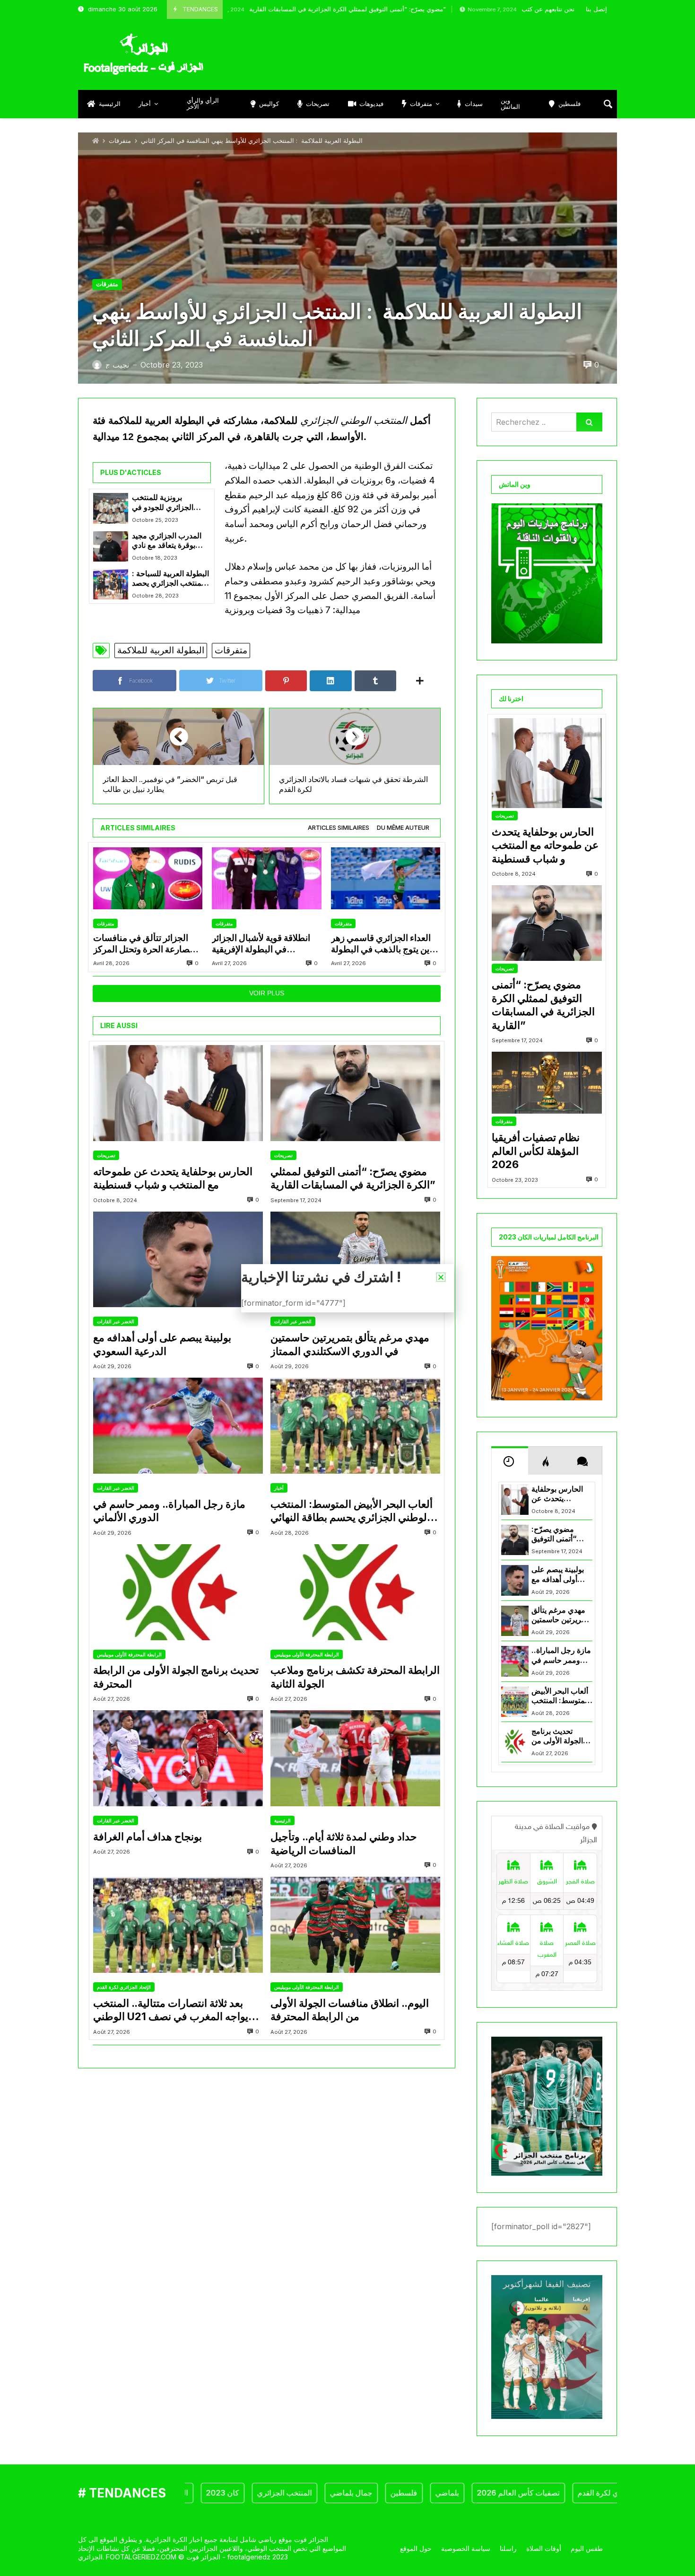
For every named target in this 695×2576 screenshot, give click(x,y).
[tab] (339, 828)
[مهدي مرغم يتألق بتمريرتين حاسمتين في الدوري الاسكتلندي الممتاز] (355, 1260)
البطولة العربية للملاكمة (161, 650)
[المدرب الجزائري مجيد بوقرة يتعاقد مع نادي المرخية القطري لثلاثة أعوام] (111, 546)
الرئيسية (282, 1820)
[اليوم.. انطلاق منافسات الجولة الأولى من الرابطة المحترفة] (355, 1925)
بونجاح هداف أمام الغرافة (148, 1837)
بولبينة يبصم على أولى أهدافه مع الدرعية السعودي (162, 1344)
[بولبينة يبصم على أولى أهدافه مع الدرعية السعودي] (178, 1260)
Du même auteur (403, 828)
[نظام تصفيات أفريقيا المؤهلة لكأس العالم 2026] (547, 1083)
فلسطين (352, 2493)
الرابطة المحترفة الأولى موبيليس (129, 1654)
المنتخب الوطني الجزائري (354, 421)
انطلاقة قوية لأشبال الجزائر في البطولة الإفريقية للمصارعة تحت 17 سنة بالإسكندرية (261, 944)
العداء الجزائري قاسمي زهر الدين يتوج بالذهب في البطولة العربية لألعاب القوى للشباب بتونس (385, 944)
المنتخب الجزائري (233, 2493)
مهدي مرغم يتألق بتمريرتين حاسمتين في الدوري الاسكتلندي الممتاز (350, 1344)
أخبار (279, 1488)
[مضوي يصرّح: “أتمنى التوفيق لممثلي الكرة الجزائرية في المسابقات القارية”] (355, 1093)
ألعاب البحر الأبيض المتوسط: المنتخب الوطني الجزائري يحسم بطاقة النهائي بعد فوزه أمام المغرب (352, 1511)
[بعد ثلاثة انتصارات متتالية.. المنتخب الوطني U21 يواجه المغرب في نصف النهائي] (178, 1925)
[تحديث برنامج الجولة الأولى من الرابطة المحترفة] (178, 1592)
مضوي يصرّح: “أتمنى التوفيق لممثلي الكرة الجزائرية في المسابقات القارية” (258, 9)
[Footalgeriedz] (143, 54)
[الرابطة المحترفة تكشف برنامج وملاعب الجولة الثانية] (355, 1592)
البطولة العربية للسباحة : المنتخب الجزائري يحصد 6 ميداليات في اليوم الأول (170, 579)
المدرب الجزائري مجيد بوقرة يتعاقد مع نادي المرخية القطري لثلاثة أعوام (167, 541)
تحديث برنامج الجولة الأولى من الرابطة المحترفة (176, 1677)
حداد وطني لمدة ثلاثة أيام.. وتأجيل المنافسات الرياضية (344, 1843)
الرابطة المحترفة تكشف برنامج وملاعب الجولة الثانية (355, 1677)
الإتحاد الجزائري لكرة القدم (124, 1987)
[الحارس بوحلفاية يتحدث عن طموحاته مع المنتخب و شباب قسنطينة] (178, 1093)
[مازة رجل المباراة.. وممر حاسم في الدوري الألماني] (178, 1426)
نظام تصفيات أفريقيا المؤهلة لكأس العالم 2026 (536, 1151)
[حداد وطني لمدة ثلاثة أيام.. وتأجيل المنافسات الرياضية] (355, 1758)
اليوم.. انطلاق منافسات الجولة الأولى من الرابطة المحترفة (350, 2010)
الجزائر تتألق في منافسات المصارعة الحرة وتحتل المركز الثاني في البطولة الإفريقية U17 (147, 944)
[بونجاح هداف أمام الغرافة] (178, 1758)
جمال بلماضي (299, 2493)
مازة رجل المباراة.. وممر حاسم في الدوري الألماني (169, 1511)
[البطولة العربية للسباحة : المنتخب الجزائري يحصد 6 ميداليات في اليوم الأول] (111, 584)
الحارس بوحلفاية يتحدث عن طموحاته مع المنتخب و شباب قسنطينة (173, 1178)
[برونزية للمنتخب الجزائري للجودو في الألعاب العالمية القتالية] (111, 508)
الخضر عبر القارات (116, 1321)
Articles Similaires (339, 828)
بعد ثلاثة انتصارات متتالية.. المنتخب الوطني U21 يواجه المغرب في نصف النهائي (171, 2010)
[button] (441, 1277)
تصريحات (106, 1155)
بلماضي (395, 2493)
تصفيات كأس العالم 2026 (466, 2493)
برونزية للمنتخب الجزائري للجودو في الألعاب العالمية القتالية (168, 503)
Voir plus (267, 993)
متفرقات (120, 141)
